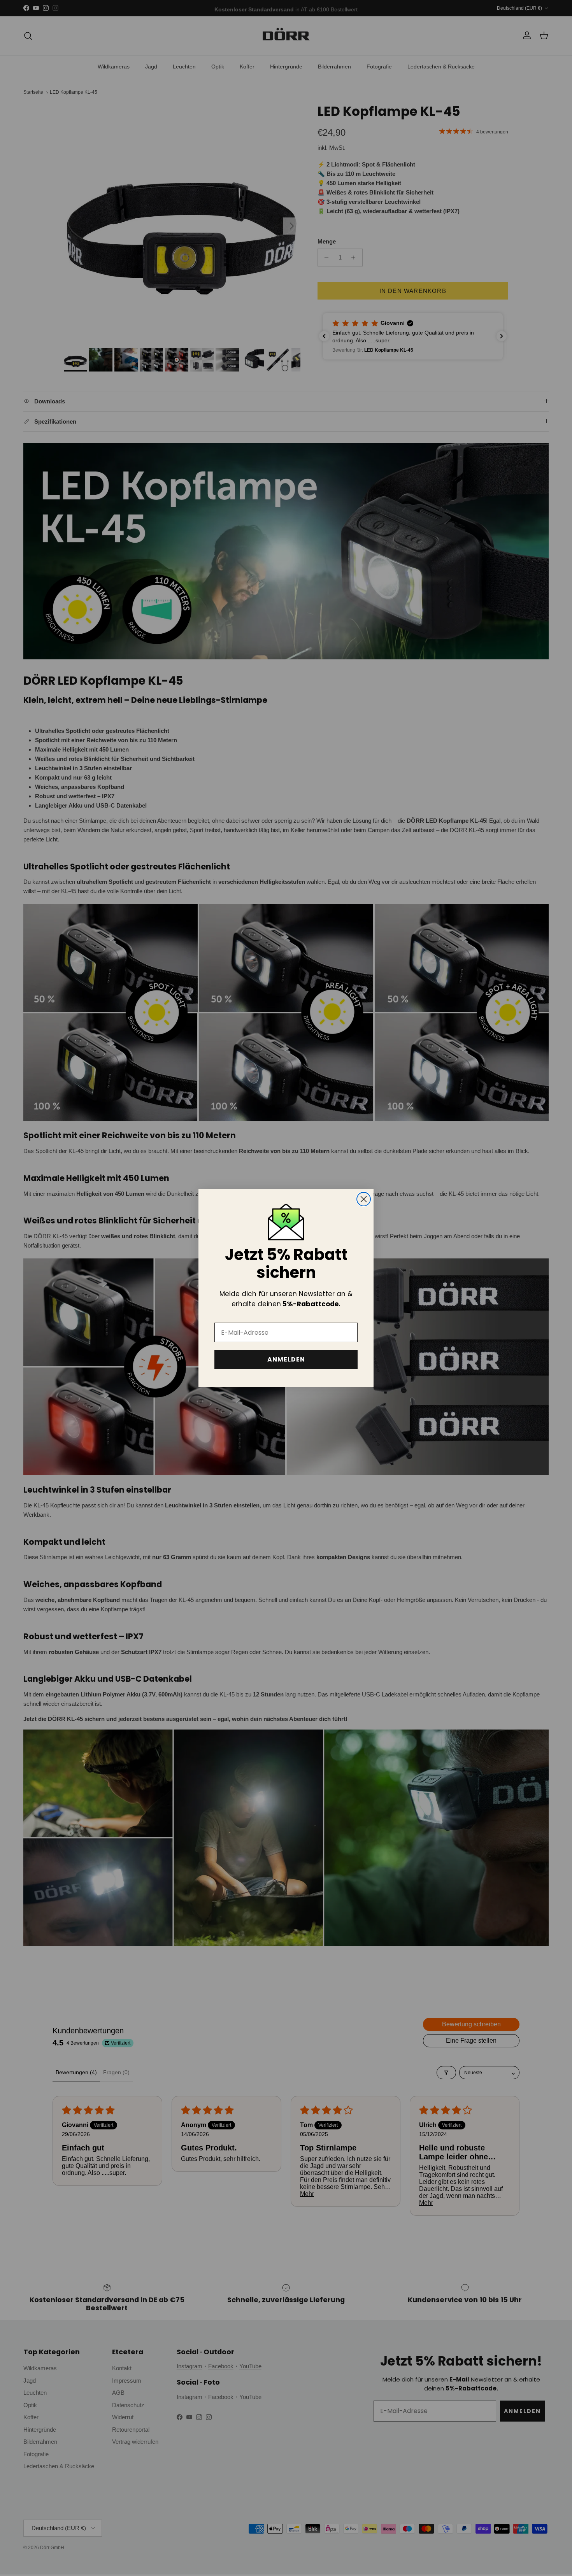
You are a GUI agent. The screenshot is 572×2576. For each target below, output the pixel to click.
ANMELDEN (286, 1359)
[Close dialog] (364, 1199)
